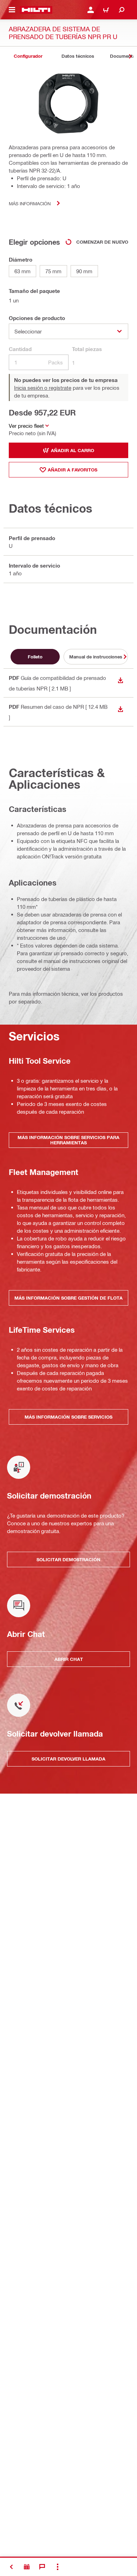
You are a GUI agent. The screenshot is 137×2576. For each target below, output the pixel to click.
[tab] (28, 56)
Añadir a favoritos (73, 470)
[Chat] (42, 2567)
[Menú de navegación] (12, 10)
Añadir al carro (73, 450)
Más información (30, 203)
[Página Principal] (36, 10)
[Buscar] (122, 10)
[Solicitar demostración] (27, 2567)
